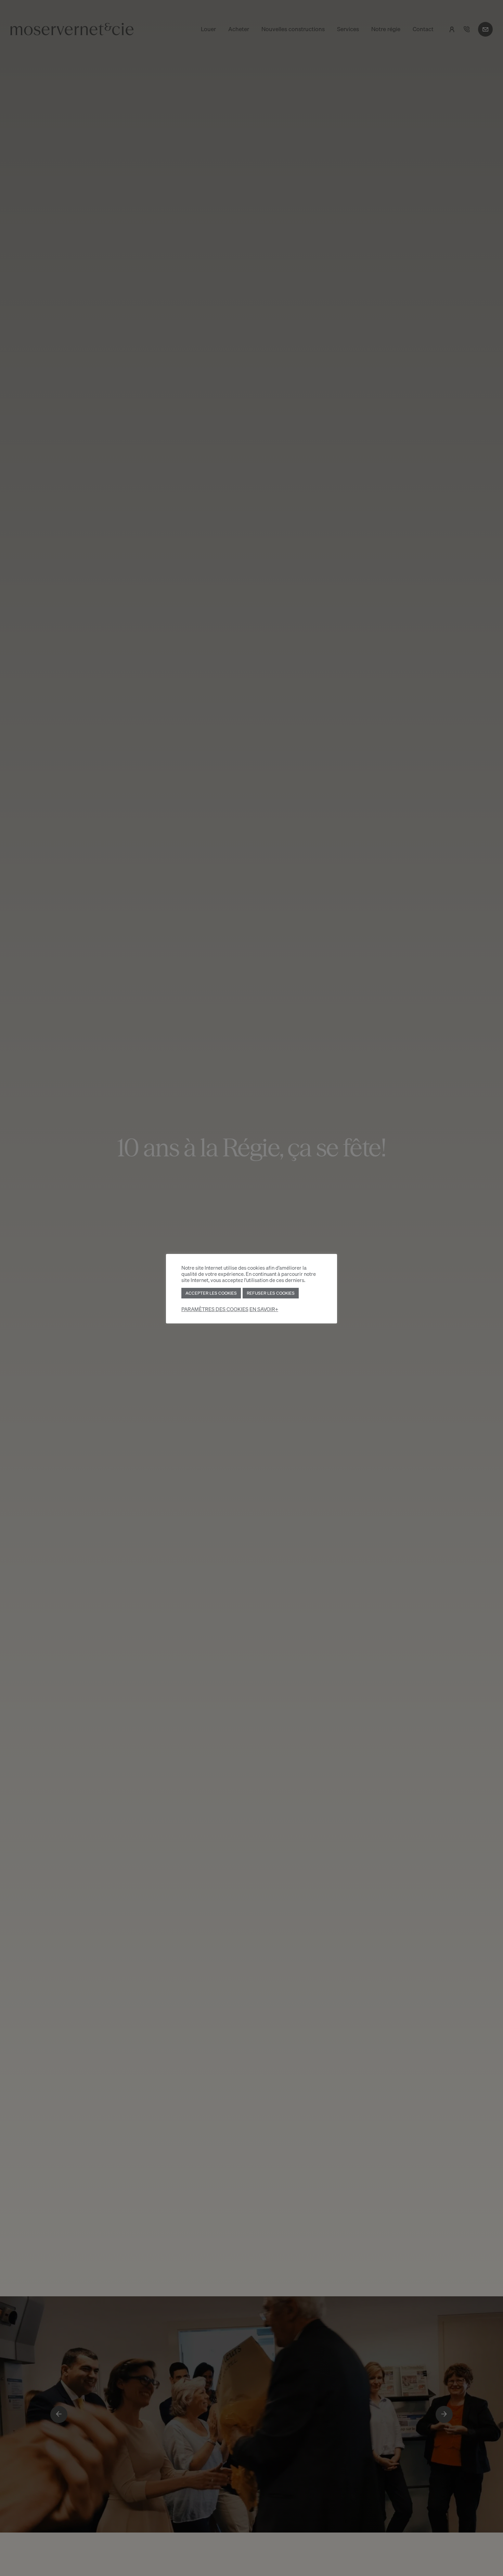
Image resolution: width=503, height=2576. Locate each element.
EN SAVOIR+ (264, 1309)
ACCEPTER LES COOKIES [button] (211, 1293)
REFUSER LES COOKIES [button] (271, 1293)
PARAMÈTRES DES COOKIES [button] (215, 1309)
